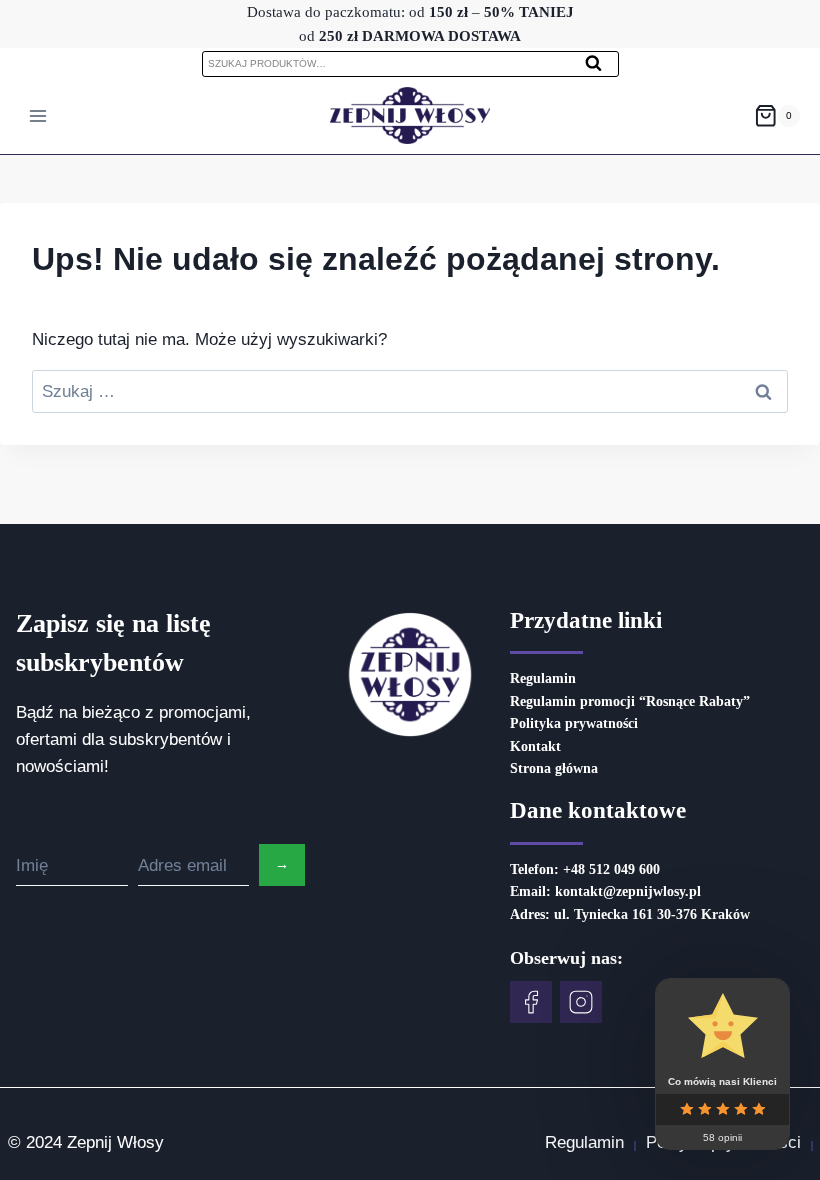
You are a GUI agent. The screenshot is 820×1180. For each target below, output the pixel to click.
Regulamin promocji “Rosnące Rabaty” (630, 701)
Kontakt (535, 746)
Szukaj (600, 68)
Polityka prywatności (574, 723)
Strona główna (554, 768)
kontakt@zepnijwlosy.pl (628, 891)
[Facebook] (531, 1002)
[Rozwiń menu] (38, 115)
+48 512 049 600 (611, 869)
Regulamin (543, 678)
